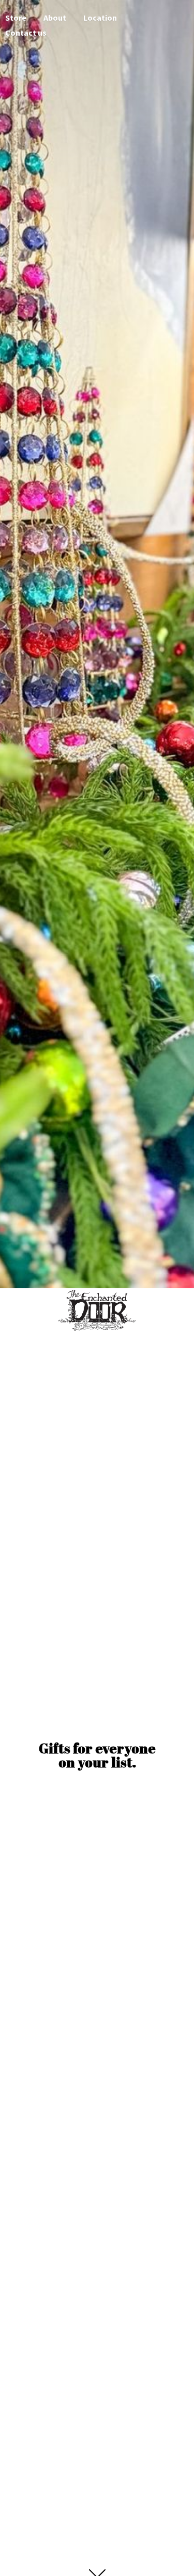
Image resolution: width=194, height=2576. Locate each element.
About (55, 18)
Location (100, 18)
